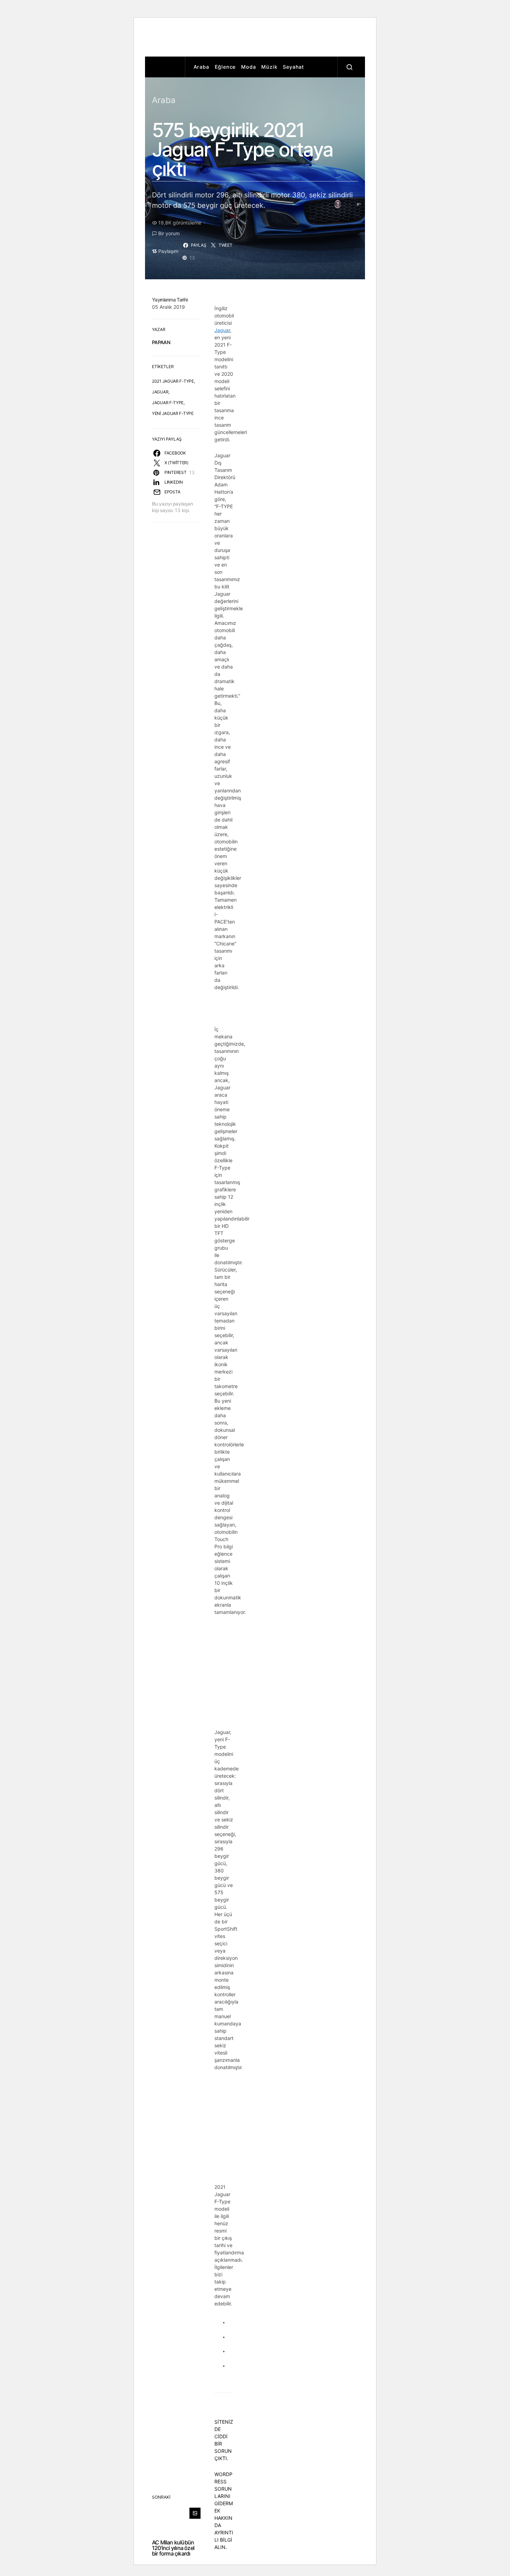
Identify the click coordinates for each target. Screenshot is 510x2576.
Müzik (269, 67)
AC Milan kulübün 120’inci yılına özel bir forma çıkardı (173, 2548)
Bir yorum (169, 233)
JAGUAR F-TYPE (168, 403)
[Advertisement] (271, 39)
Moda (248, 67)
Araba (201, 67)
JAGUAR (160, 392)
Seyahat (293, 67)
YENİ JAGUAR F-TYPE (173, 413)
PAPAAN (161, 342)
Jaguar (222, 330)
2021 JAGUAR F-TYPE (173, 381)
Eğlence (225, 67)
